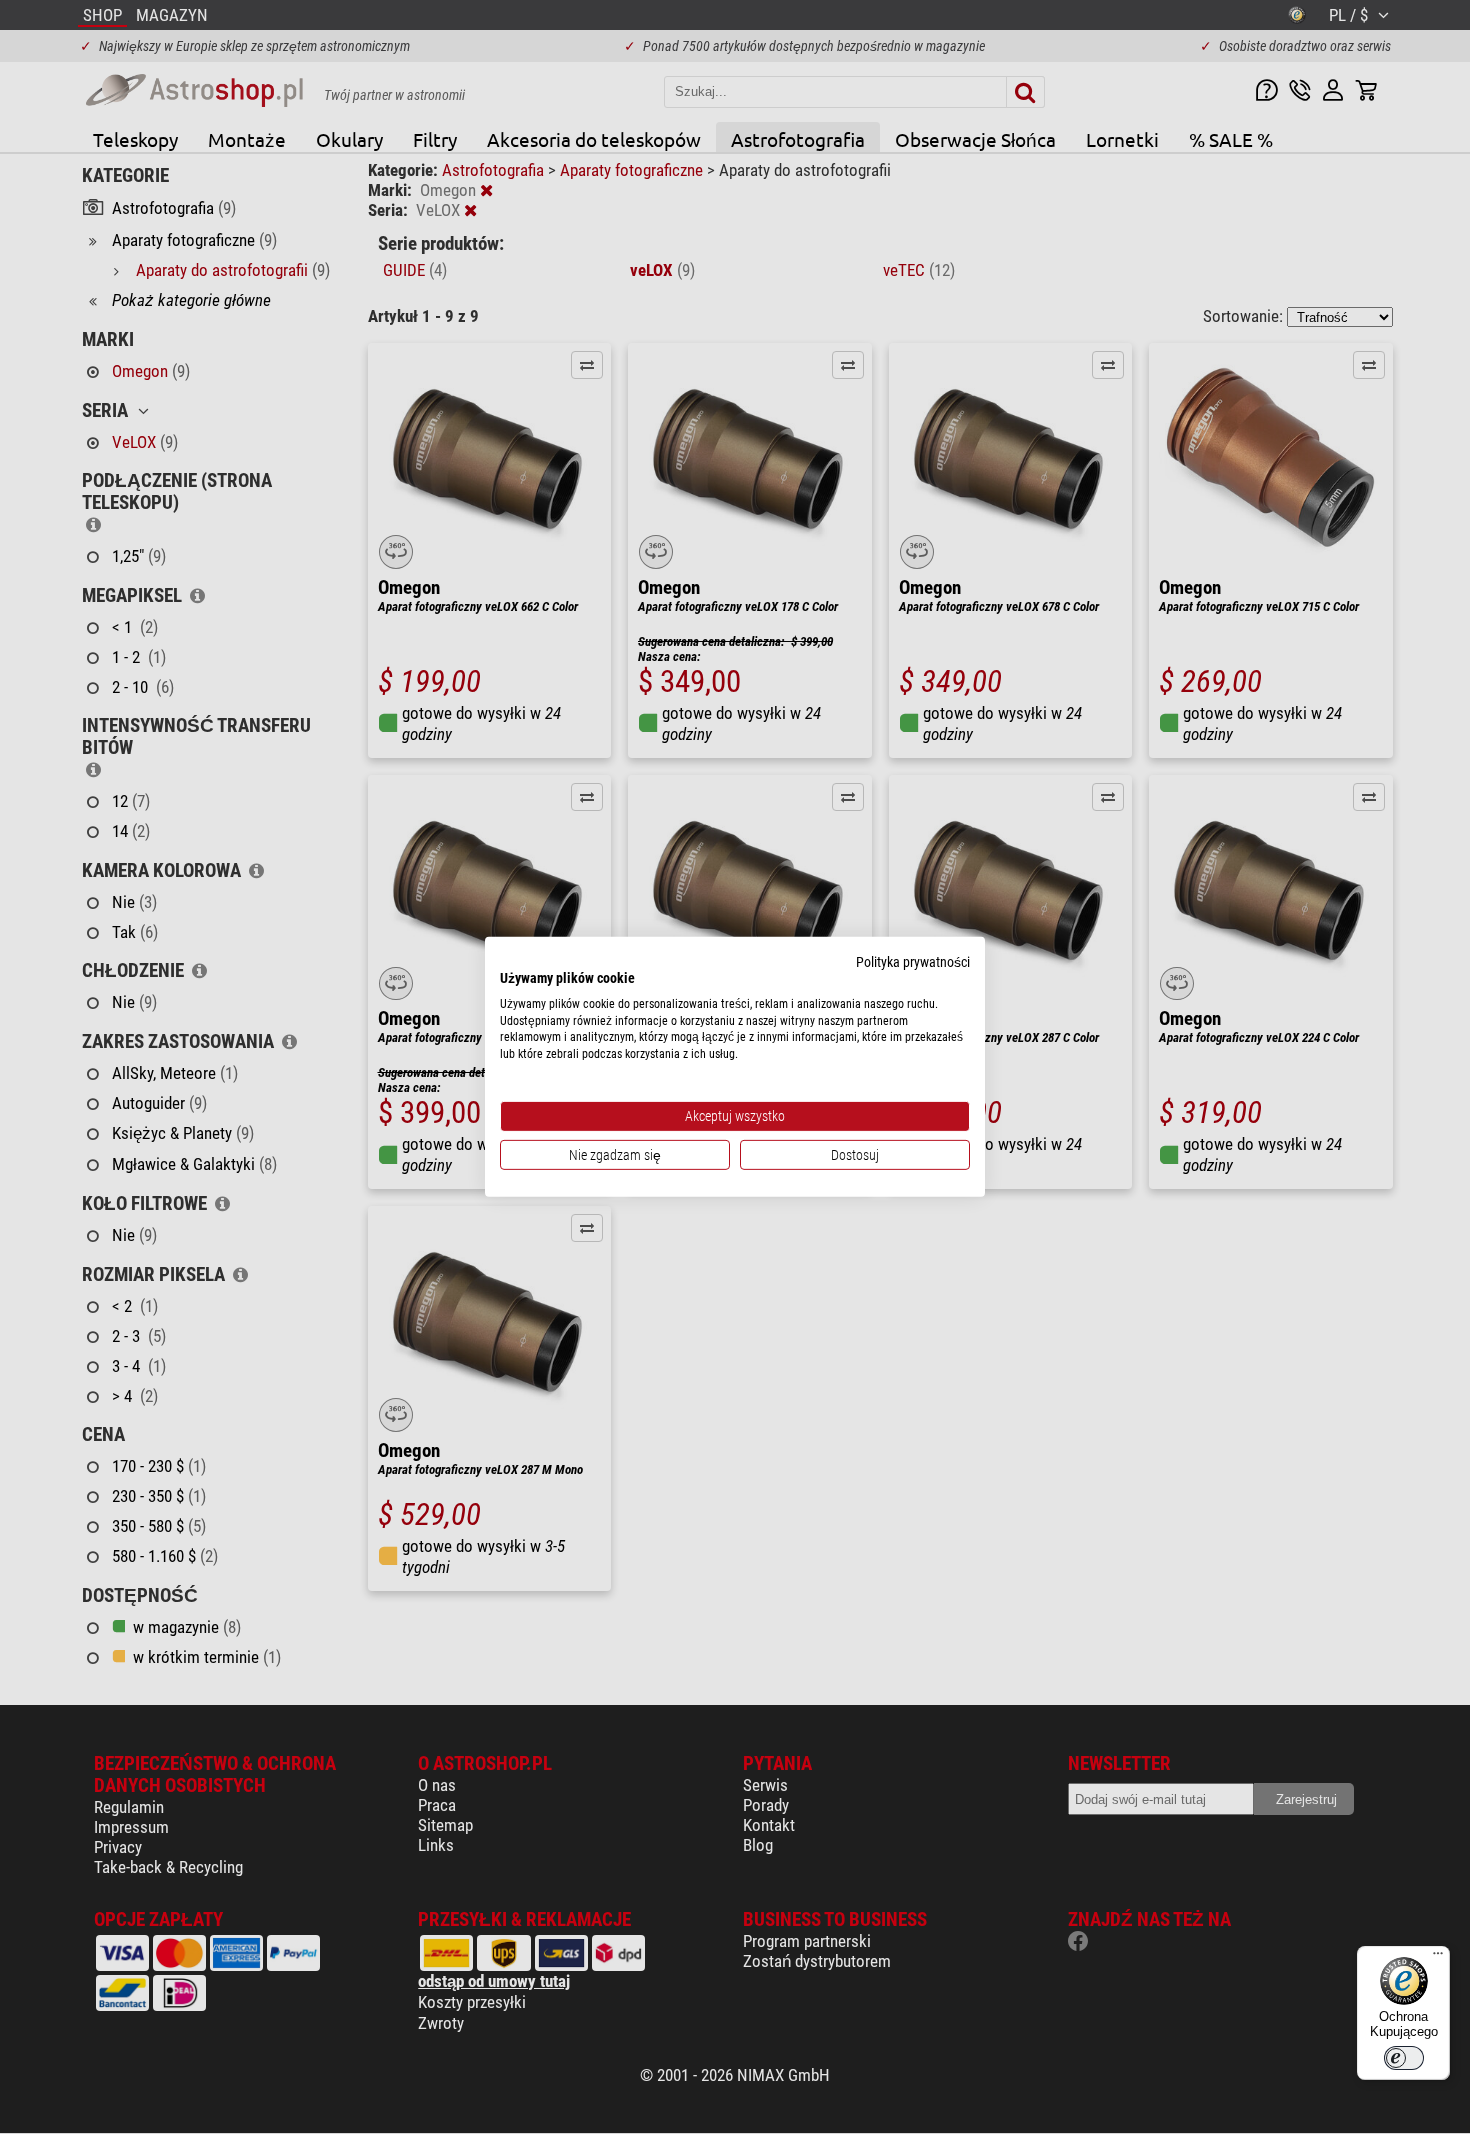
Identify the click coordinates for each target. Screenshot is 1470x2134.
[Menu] (1438, 1958)
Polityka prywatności (913, 962)
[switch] (1404, 2058)
